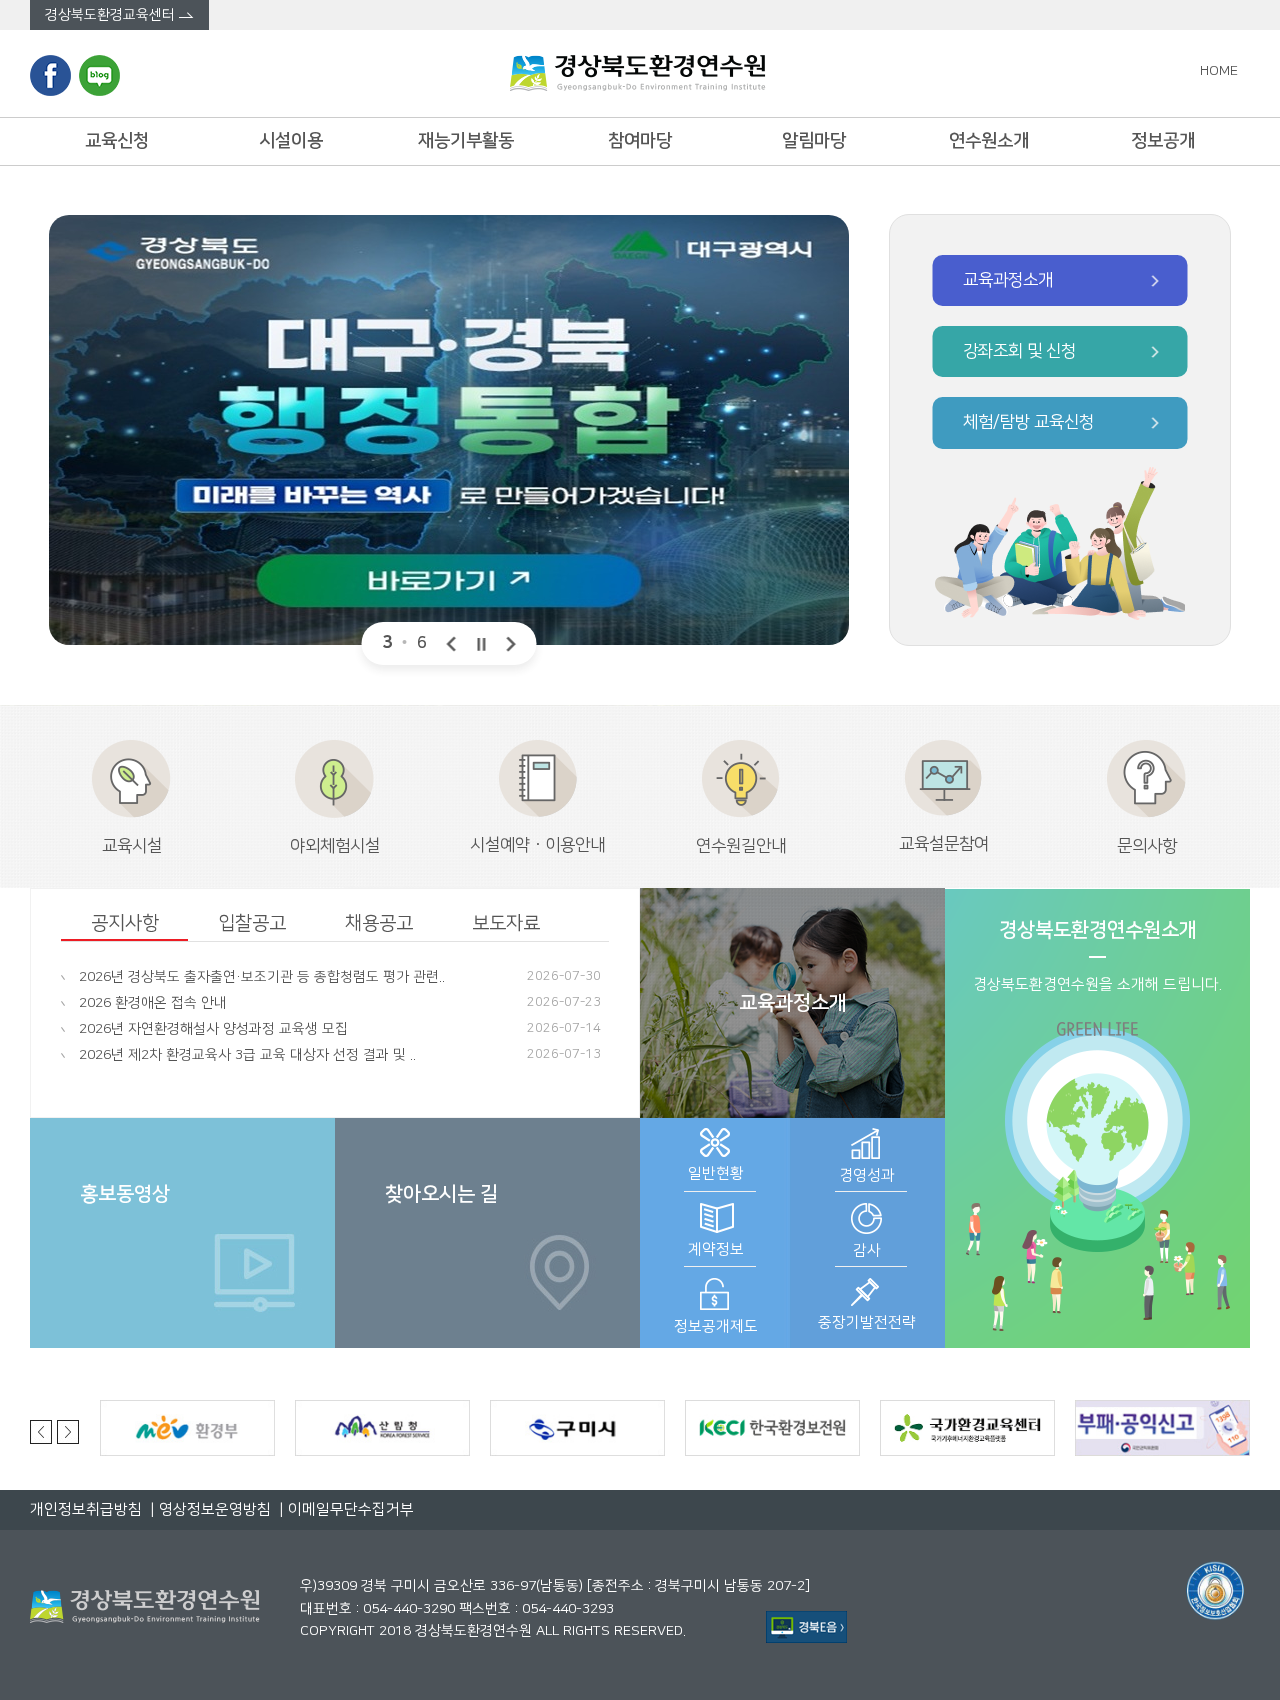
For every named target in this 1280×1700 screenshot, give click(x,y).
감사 (867, 1250)
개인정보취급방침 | (92, 1509)
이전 (452, 644)
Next (68, 1432)
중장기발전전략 (867, 1322)
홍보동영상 (125, 1194)
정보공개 (1163, 141)
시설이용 (291, 141)
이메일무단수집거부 (349, 1509)
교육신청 (117, 141)
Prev (43, 1432)
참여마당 (640, 141)
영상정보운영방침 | (219, 1509)
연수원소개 (989, 141)
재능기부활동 (466, 141)
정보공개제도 (716, 1326)
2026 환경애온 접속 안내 (153, 1003)
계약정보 (716, 1249)
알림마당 (814, 141)
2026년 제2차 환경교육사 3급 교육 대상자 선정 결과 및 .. (247, 1055)
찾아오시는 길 (441, 1194)
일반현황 (716, 1173)
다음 (512, 644)
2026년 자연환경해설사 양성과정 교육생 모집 (213, 1029)
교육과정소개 (793, 1003)
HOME (1225, 71)
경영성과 (867, 1175)
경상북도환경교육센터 (112, 15)
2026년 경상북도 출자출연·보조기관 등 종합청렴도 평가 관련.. (262, 977)
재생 (482, 644)
